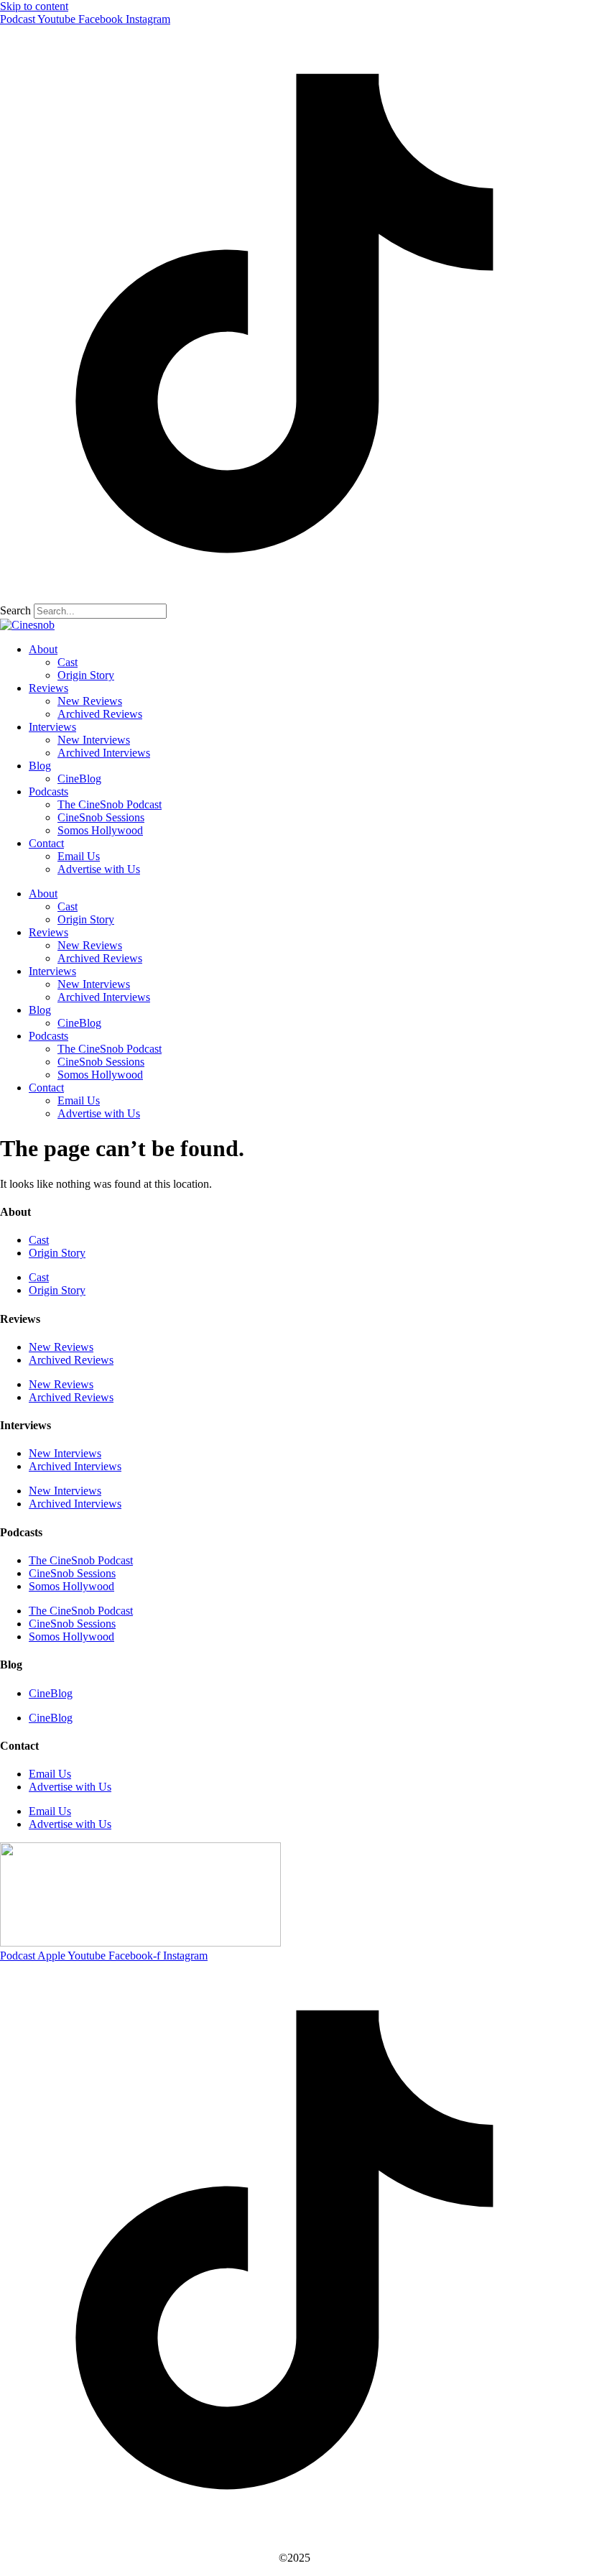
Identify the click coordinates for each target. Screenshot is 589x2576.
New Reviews (90, 701)
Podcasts (48, 791)
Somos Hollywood (100, 830)
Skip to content (34, 6)
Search (15, 610)
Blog (40, 766)
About (43, 649)
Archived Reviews (100, 714)
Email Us (79, 856)
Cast (68, 662)
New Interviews (94, 740)
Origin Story (86, 675)
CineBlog (79, 779)
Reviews (48, 688)
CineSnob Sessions (101, 817)
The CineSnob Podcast (110, 804)
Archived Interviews (104, 753)
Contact (46, 843)
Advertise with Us (99, 869)
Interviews (52, 727)
